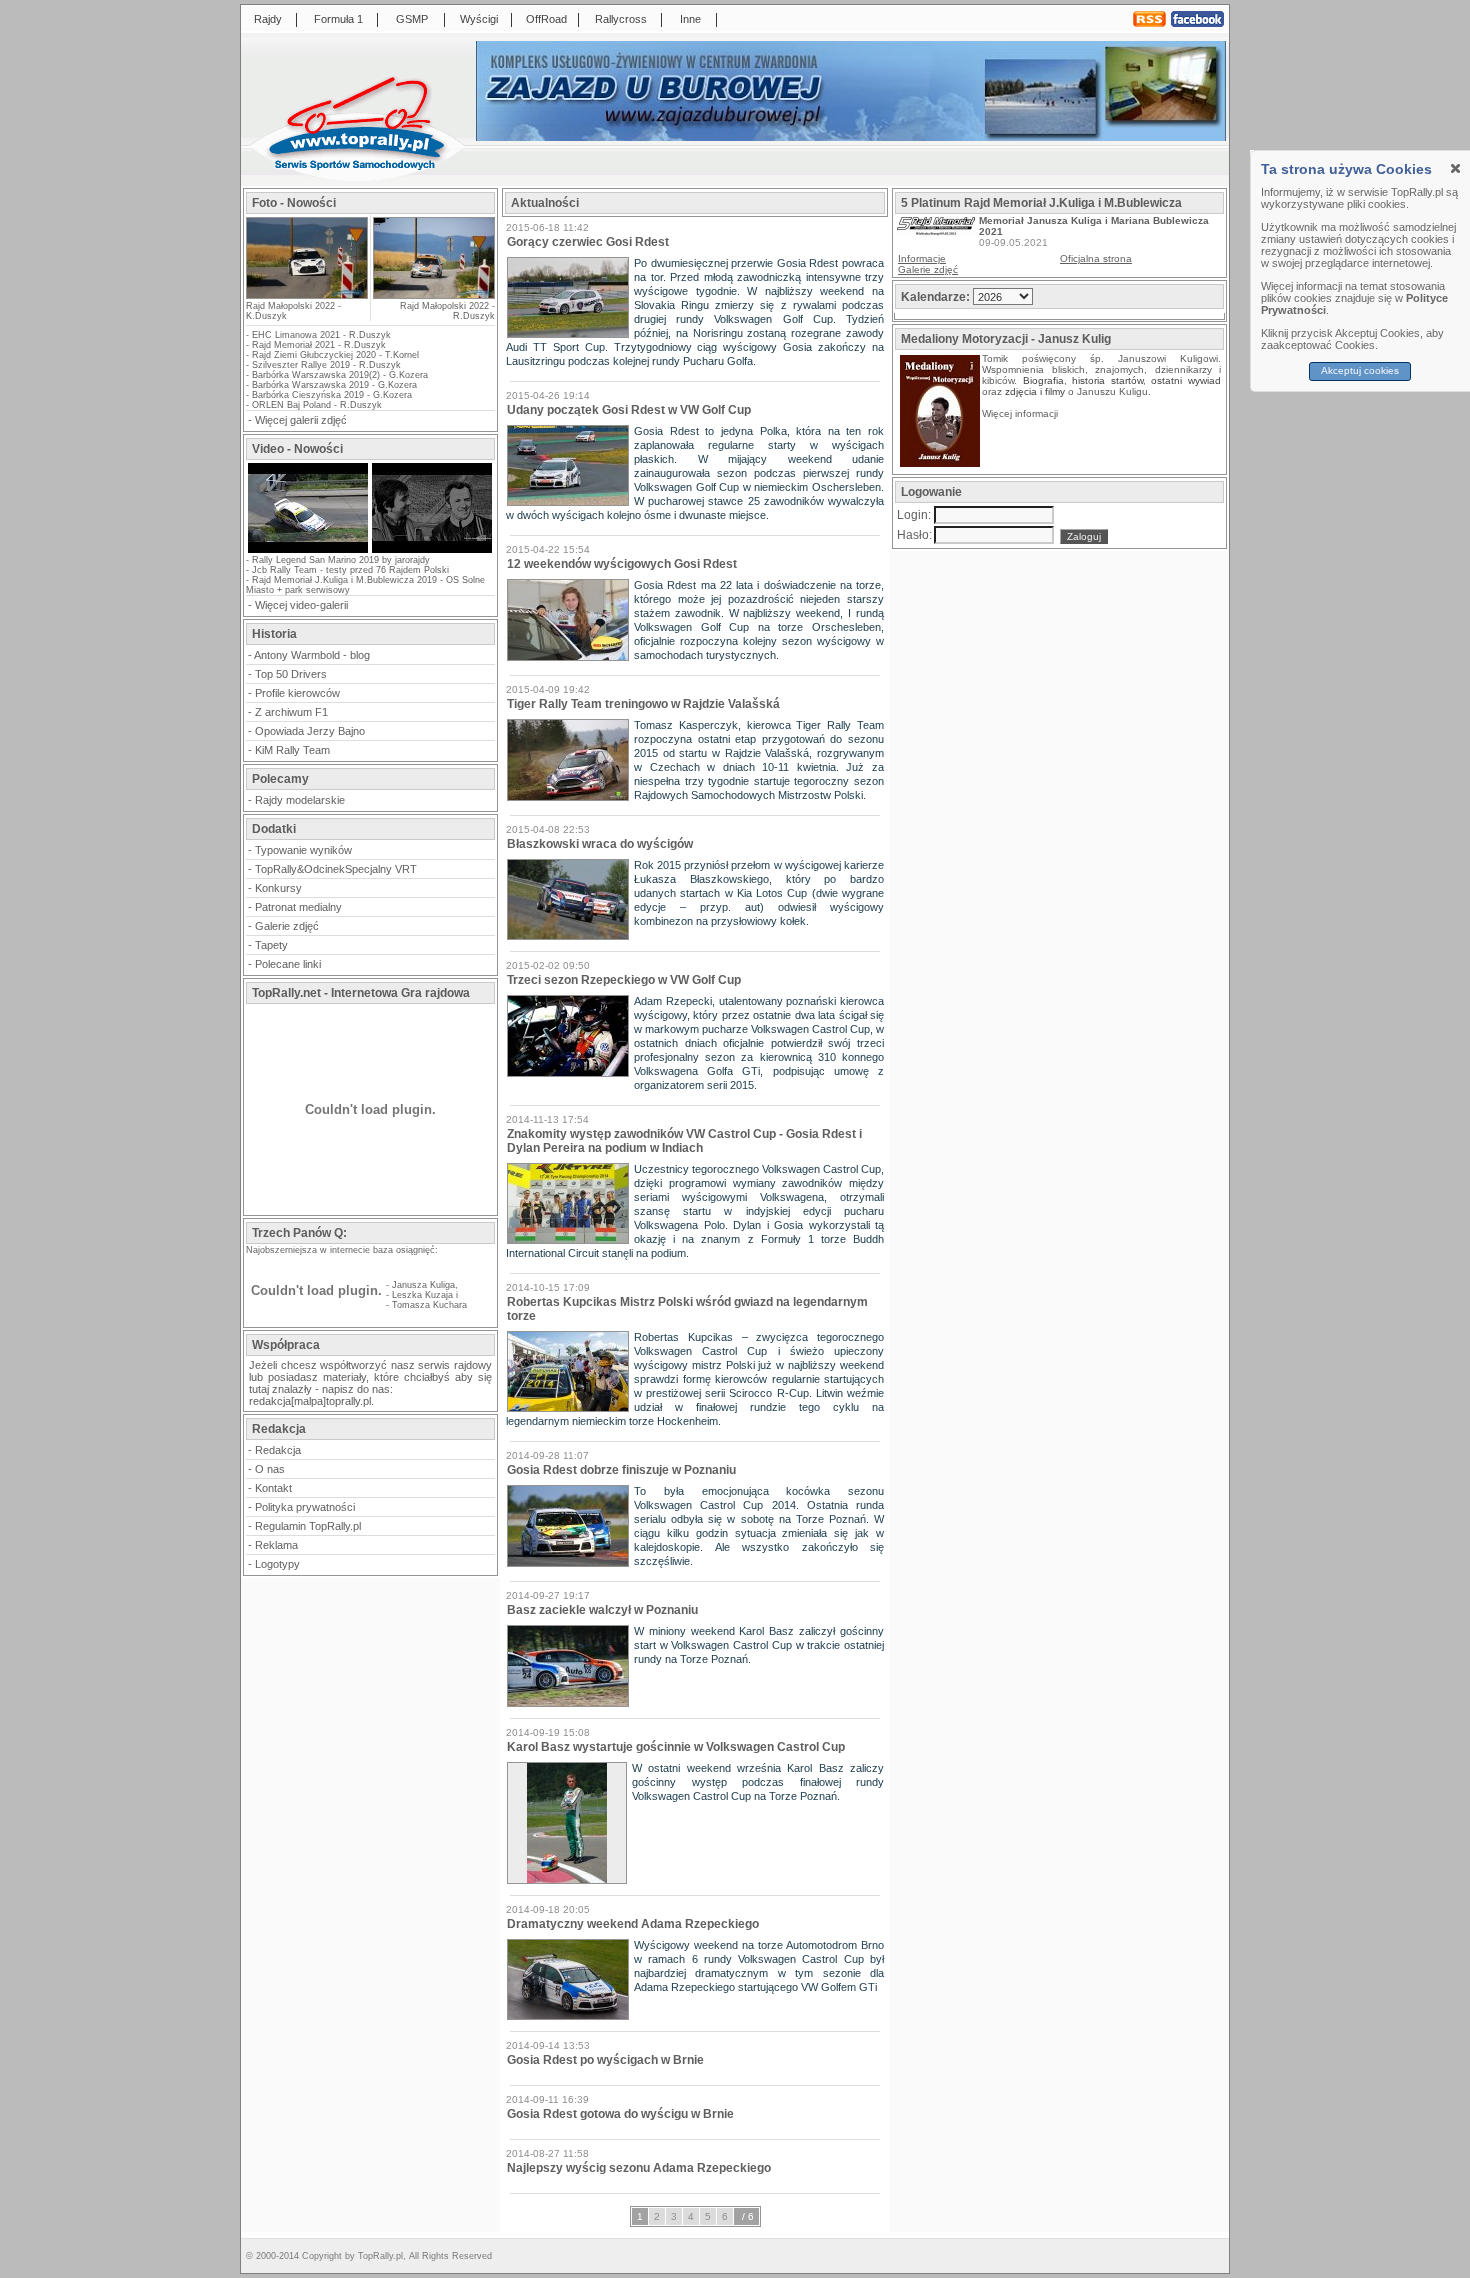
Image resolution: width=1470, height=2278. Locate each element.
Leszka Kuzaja (422, 1295)
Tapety (271, 945)
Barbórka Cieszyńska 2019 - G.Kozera (332, 395)
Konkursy (278, 888)
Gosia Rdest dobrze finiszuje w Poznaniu (621, 1470)
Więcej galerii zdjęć (301, 420)
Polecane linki (288, 964)
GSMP (412, 19)
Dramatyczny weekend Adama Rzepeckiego (633, 1924)
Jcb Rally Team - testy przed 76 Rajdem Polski (350, 570)
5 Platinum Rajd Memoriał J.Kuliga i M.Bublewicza (1041, 203)
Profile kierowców (297, 693)
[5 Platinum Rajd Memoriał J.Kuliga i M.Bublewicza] (936, 231)
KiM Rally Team (292, 750)
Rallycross (621, 19)
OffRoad (546, 19)
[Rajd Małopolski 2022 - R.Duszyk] (433, 258)
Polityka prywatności (305, 1507)
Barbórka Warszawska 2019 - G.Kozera (334, 385)
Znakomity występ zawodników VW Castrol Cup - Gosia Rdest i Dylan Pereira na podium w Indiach (684, 1141)
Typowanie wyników (303, 850)
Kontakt (273, 1488)
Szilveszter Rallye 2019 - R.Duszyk (326, 365)
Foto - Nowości (294, 203)
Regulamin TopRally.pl (308, 1526)
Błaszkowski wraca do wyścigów (600, 844)
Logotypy (277, 1564)
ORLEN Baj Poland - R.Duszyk (317, 405)
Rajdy (268, 19)
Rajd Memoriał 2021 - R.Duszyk (319, 345)
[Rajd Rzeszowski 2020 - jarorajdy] (308, 551)
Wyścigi (479, 19)
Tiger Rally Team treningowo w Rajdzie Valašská (643, 704)
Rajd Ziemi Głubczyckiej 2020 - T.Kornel (335, 355)
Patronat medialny (298, 907)
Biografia (1043, 380)
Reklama (276, 1545)
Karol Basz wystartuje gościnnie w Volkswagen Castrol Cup (676, 1747)
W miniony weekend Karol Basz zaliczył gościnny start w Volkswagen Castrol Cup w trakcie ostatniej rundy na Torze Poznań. (759, 1645)
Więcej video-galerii (301, 605)
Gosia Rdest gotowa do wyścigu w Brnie (620, 2114)
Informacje (922, 258)
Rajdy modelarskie (300, 800)
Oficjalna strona (1096, 258)
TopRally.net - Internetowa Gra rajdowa (361, 993)
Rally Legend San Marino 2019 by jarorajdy (341, 560)
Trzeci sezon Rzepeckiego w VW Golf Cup (624, 980)
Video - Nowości (297, 449)
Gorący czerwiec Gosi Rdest (588, 242)
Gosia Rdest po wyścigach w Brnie (605, 2060)
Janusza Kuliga (423, 1285)
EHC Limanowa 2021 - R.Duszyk (321, 335)
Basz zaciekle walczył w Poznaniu (602, 1610)
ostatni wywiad (1186, 380)
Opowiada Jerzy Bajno (310, 731)
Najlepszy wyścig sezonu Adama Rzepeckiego (639, 2168)
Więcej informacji (1021, 413)
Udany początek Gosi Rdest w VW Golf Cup (629, 410)
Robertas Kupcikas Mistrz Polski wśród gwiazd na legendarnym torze (687, 1309)
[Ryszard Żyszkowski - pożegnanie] (432, 551)
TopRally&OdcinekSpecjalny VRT (336, 869)
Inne (690, 19)
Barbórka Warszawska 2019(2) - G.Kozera (340, 375)
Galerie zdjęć (287, 926)
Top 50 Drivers (291, 674)
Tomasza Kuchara (429, 1305)
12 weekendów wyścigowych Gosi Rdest (622, 564)
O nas (270, 1469)
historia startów (1107, 380)
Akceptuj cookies (1361, 370)
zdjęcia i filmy (1035, 391)
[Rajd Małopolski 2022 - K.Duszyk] (307, 292)
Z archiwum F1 (291, 712)
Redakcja (278, 1450)
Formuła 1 (338, 19)
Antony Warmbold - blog (312, 655)
